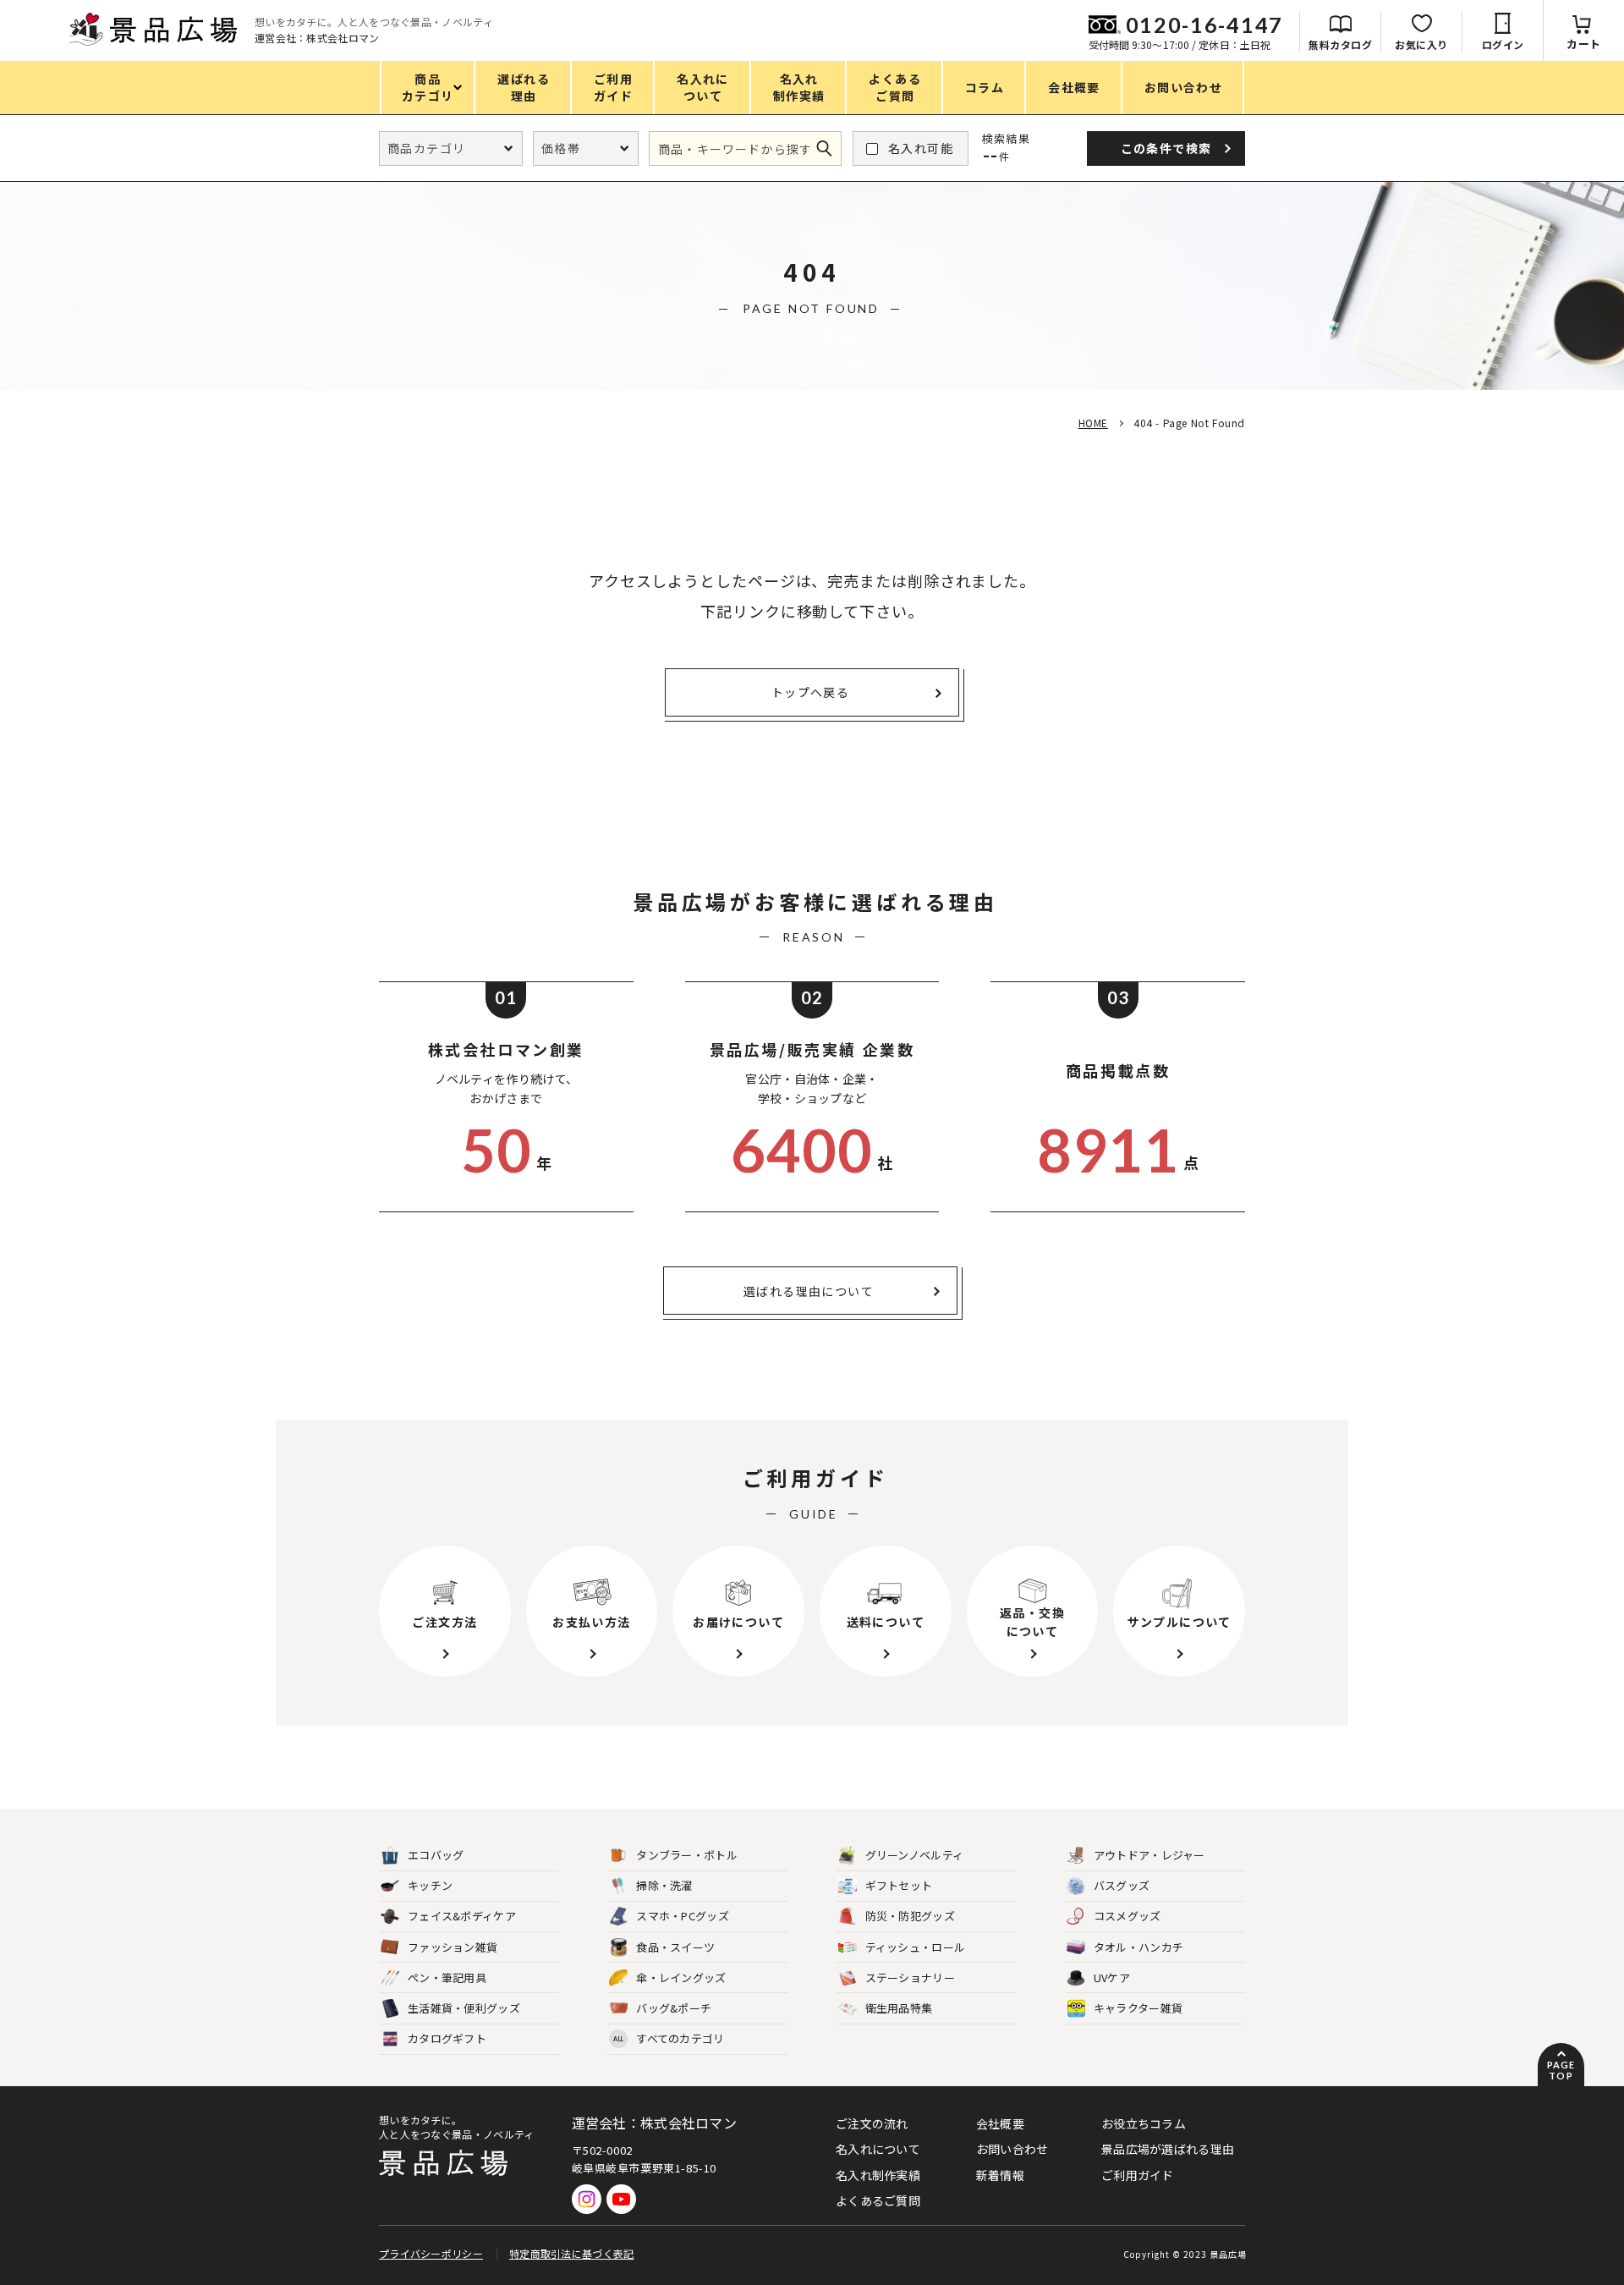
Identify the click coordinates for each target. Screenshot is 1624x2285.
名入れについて (878, 2149)
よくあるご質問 (878, 2200)
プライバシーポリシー (431, 2253)
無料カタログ (1340, 44)
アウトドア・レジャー (1149, 1855)
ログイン (1503, 44)
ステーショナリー (910, 1977)
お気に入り (1421, 44)
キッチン (430, 1885)
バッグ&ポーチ (674, 2008)
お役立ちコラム (1144, 2123)
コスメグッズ (1127, 1916)
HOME (1093, 423)
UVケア (1112, 1977)
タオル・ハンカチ (1138, 1947)
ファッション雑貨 (453, 1947)
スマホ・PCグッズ (683, 1916)
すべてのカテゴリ (669, 2038)
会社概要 (1000, 2123)
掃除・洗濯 (664, 1885)
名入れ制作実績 (878, 2175)
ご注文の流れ (872, 2123)
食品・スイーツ (675, 1947)
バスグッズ (1122, 1885)
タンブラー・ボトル (687, 1855)
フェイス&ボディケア (462, 1916)
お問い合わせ (1012, 2149)
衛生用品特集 (899, 2008)
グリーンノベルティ (915, 1855)
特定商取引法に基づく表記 (572, 2253)
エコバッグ (436, 1855)
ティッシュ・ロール (916, 1947)
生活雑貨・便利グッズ (464, 2008)
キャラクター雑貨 (1138, 2008)
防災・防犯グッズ (910, 1916)
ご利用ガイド (1138, 2175)
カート (1584, 44)
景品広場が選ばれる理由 (1168, 2149)
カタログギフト (447, 2038)
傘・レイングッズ (681, 1977)
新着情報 (1000, 2175)
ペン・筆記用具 (447, 1977)
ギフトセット (899, 1885)
